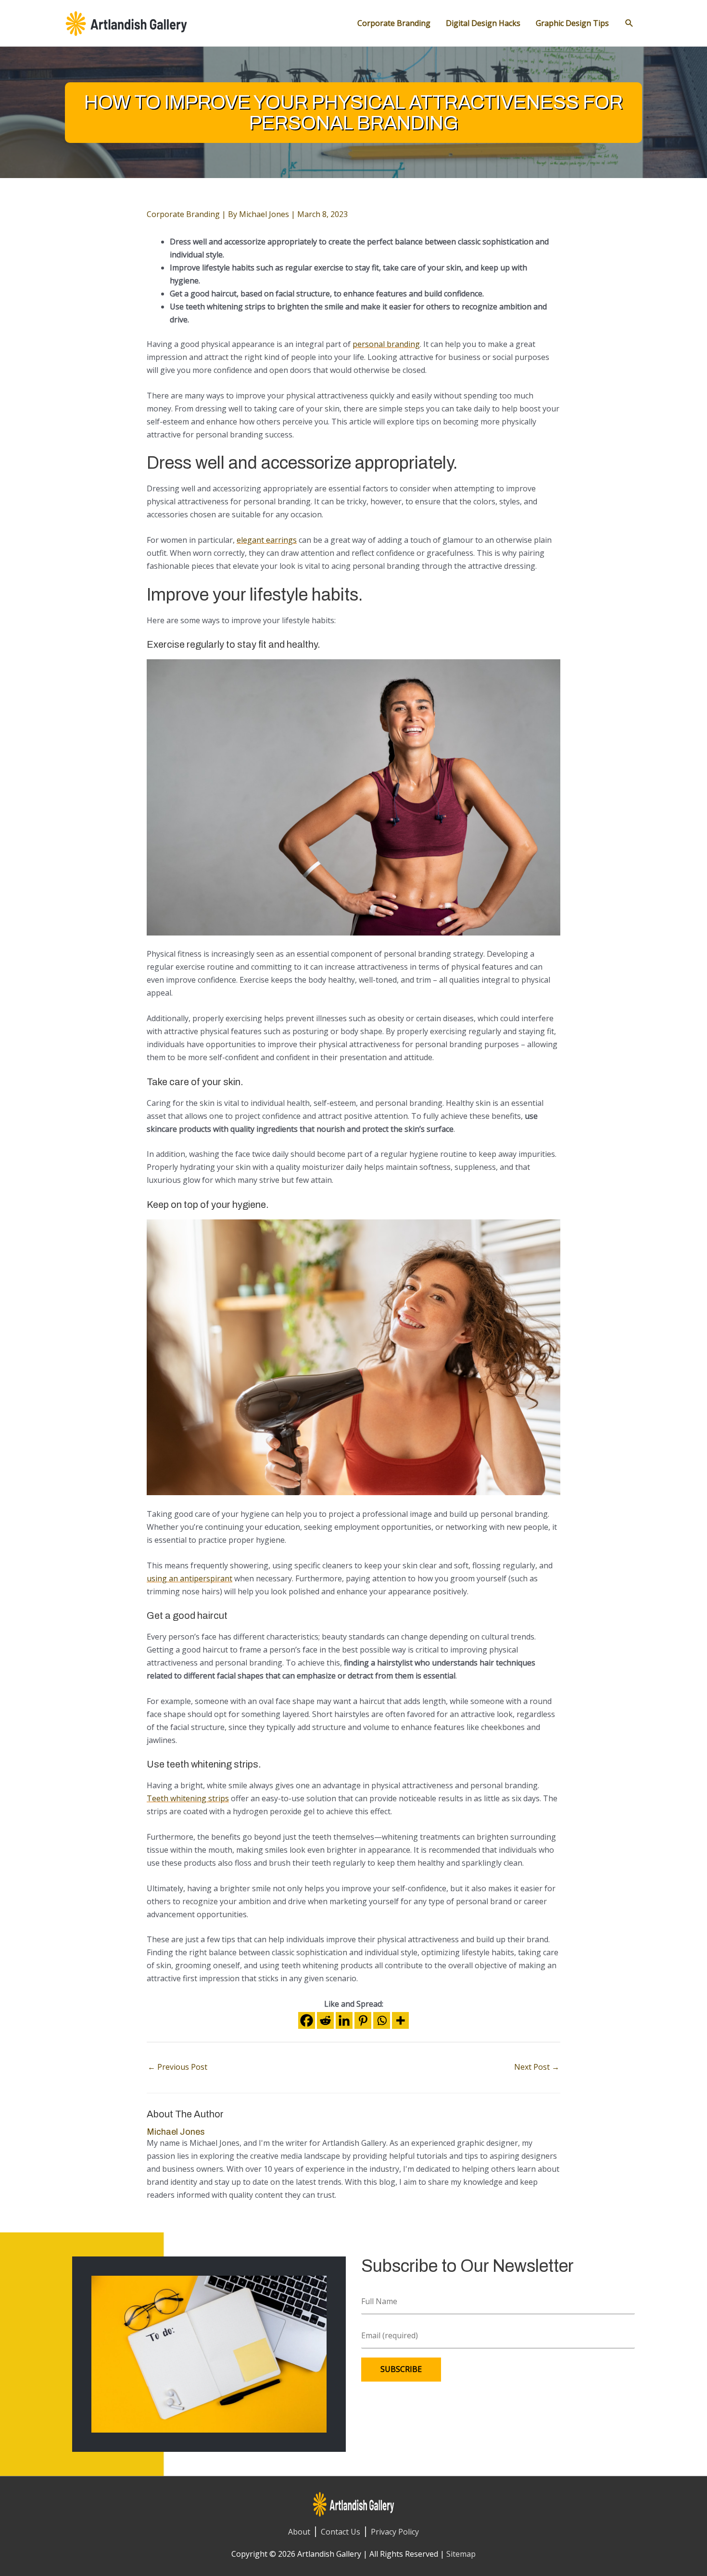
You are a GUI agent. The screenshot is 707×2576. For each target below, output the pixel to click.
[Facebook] (307, 2020)
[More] (400, 2020)
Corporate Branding (183, 214)
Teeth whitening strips (188, 1798)
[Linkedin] (344, 2020)
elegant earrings (267, 540)
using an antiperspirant (189, 1578)
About (299, 2532)
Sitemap (461, 2554)
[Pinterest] (363, 2020)
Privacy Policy (395, 2532)
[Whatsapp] (382, 2020)
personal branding (386, 344)
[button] (629, 23)
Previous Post (177, 2067)
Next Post (537, 2067)
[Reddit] (325, 2020)
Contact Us (341, 2532)
